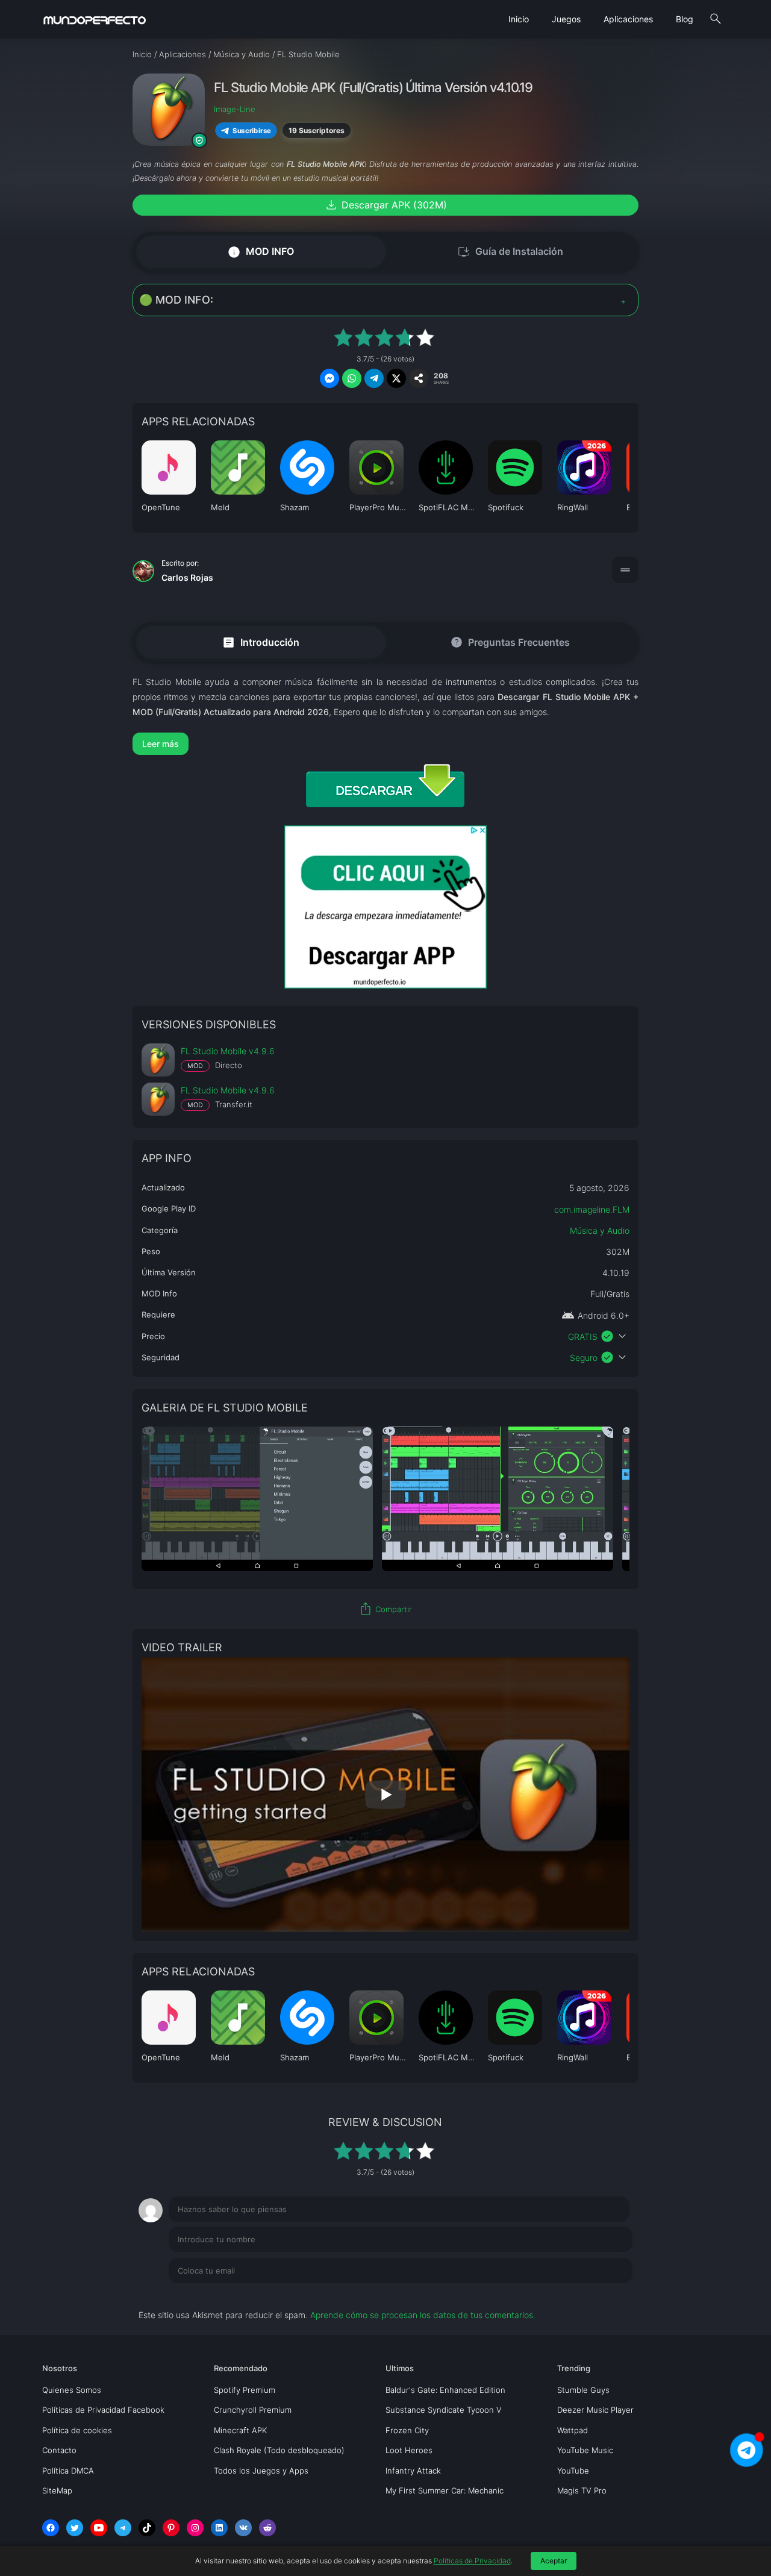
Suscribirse (252, 130)
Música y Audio (600, 1230)
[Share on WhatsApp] (352, 378)
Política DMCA (68, 2471)
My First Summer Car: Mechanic (445, 2490)
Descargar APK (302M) (385, 205)
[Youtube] (99, 2528)
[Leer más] (385, 744)
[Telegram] (123, 2528)
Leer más (161, 744)
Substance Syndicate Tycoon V (444, 2410)
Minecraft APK (240, 2430)
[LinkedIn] (219, 2528)
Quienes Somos (72, 2390)
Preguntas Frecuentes (510, 642)
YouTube (573, 2471)
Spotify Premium (245, 2390)
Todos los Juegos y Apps (261, 2471)
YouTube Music (585, 2450)
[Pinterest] (171, 2528)
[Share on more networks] (419, 378)
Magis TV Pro (582, 2490)
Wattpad (573, 2430)
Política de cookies (77, 2430)
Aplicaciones (628, 19)
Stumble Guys (583, 2390)
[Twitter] (75, 2528)
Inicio (519, 19)
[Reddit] (267, 2528)
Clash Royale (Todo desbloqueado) (279, 2450)
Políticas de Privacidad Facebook (103, 2410)
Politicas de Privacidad (472, 2561)
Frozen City (407, 2430)
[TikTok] (147, 2528)
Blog (685, 19)
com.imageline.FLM (592, 1209)
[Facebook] (51, 2528)
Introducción (261, 642)
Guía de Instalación (510, 252)
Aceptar (554, 2561)
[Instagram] (195, 2528)
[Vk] (243, 2528)
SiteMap (57, 2490)
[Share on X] (396, 378)
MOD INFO (261, 252)
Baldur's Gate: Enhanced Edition (445, 2390)
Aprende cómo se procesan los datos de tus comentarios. (423, 2315)
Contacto (59, 2450)
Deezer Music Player (595, 2410)
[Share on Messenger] (329, 378)
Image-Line (235, 109)
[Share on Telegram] (374, 378)
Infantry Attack (413, 2471)
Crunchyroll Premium (253, 2410)
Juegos (566, 19)
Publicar (602, 2295)
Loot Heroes (409, 2450)
